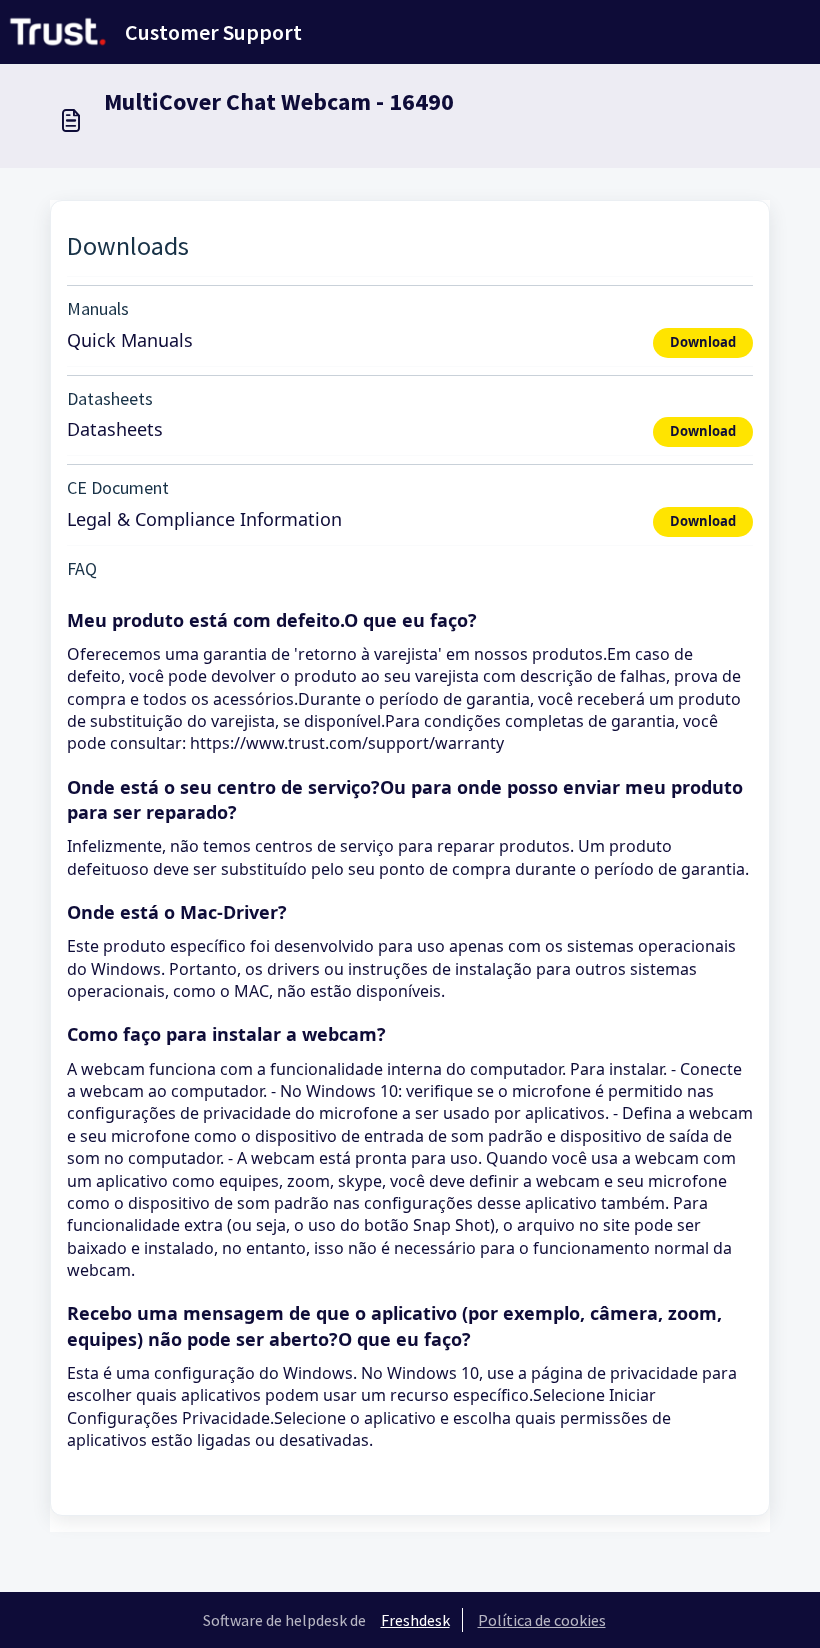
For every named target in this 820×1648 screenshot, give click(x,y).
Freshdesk (415, 1620)
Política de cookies (542, 1620)
